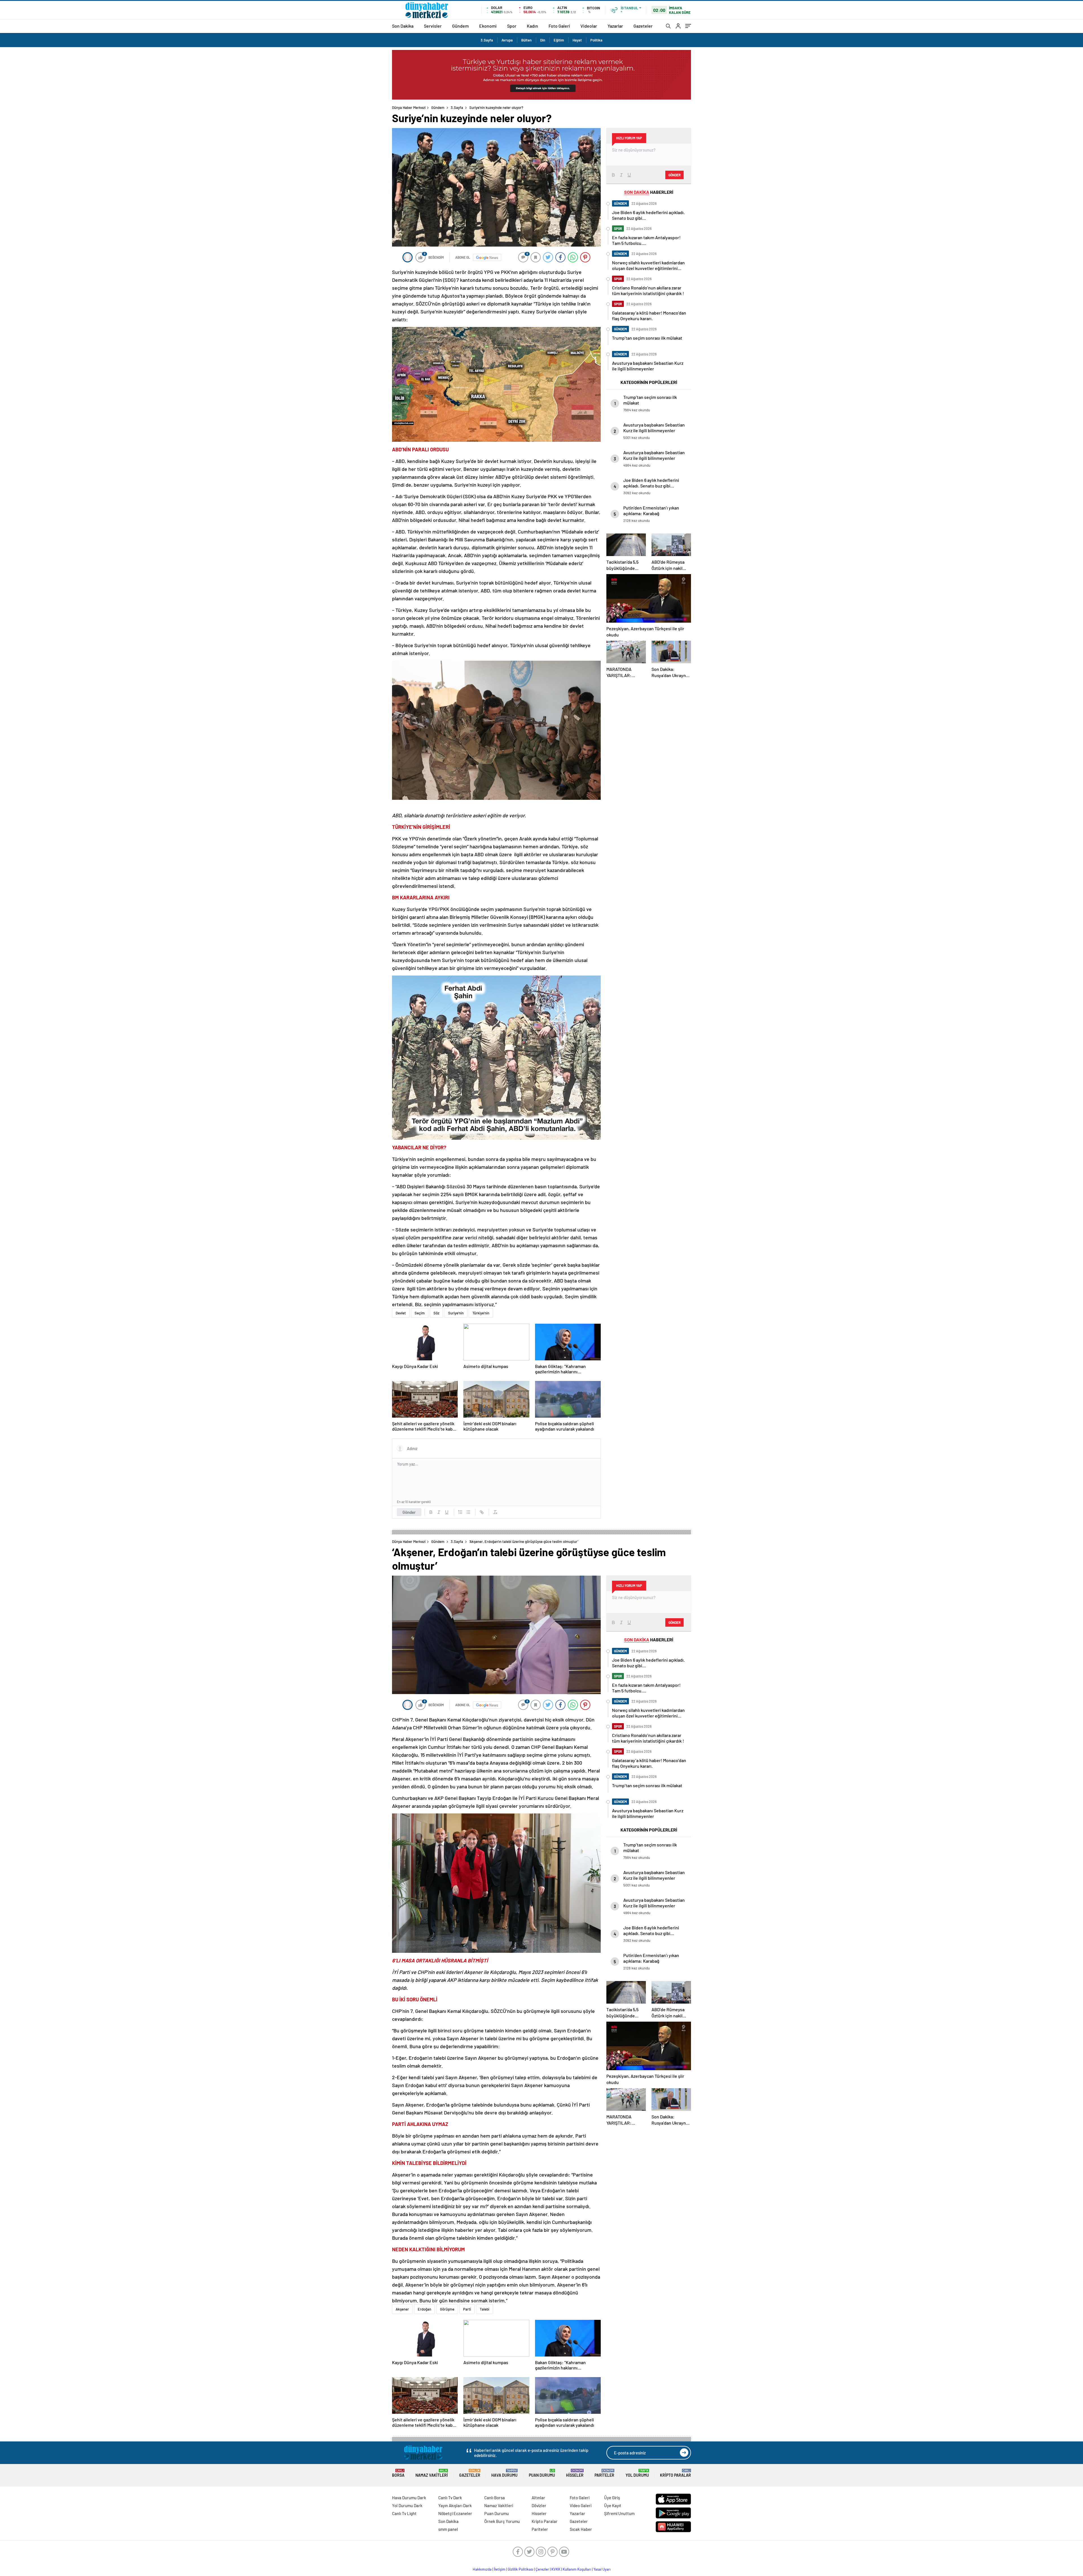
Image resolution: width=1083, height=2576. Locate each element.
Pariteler (604, 2473)
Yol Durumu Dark (407, 2505)
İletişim (500, 2569)
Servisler (433, 26)
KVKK (556, 2569)
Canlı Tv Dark (450, 2498)
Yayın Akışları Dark (455, 2505)
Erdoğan (424, 2309)
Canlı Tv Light (404, 2513)
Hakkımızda (482, 2569)
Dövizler (539, 2505)
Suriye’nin (456, 1313)
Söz (436, 1313)
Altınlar (538, 2498)
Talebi (485, 2309)
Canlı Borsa (495, 2498)
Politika (596, 40)
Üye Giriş (612, 2498)
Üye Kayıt (613, 2505)
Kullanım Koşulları (577, 2569)
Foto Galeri (559, 26)
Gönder (409, 1512)
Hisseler (575, 2473)
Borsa (398, 2473)
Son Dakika (403, 26)
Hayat (577, 40)
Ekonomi (488, 26)
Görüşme (447, 2309)
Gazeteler (643, 26)
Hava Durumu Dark (409, 2498)
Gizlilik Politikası (520, 2569)
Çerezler (542, 2569)
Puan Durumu (542, 2473)
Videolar (589, 26)
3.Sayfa (487, 40)
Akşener (402, 2309)
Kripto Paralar (675, 2473)
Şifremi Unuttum (619, 2513)
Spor (512, 26)
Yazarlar (615, 26)
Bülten (526, 40)
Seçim (420, 1313)
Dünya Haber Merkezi (409, 107)
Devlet (401, 1313)
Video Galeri (581, 2505)
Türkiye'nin (481, 1313)
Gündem (460, 26)
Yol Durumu (637, 2473)
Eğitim (559, 40)
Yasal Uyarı (602, 2569)
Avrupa (507, 40)
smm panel (448, 2529)
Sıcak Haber (581, 2529)
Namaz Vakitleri (432, 2473)
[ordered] (460, 1512)
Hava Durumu (504, 2473)
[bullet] (468, 1512)
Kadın (532, 26)
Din (543, 40)
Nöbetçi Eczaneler (455, 2513)
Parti (467, 2309)
